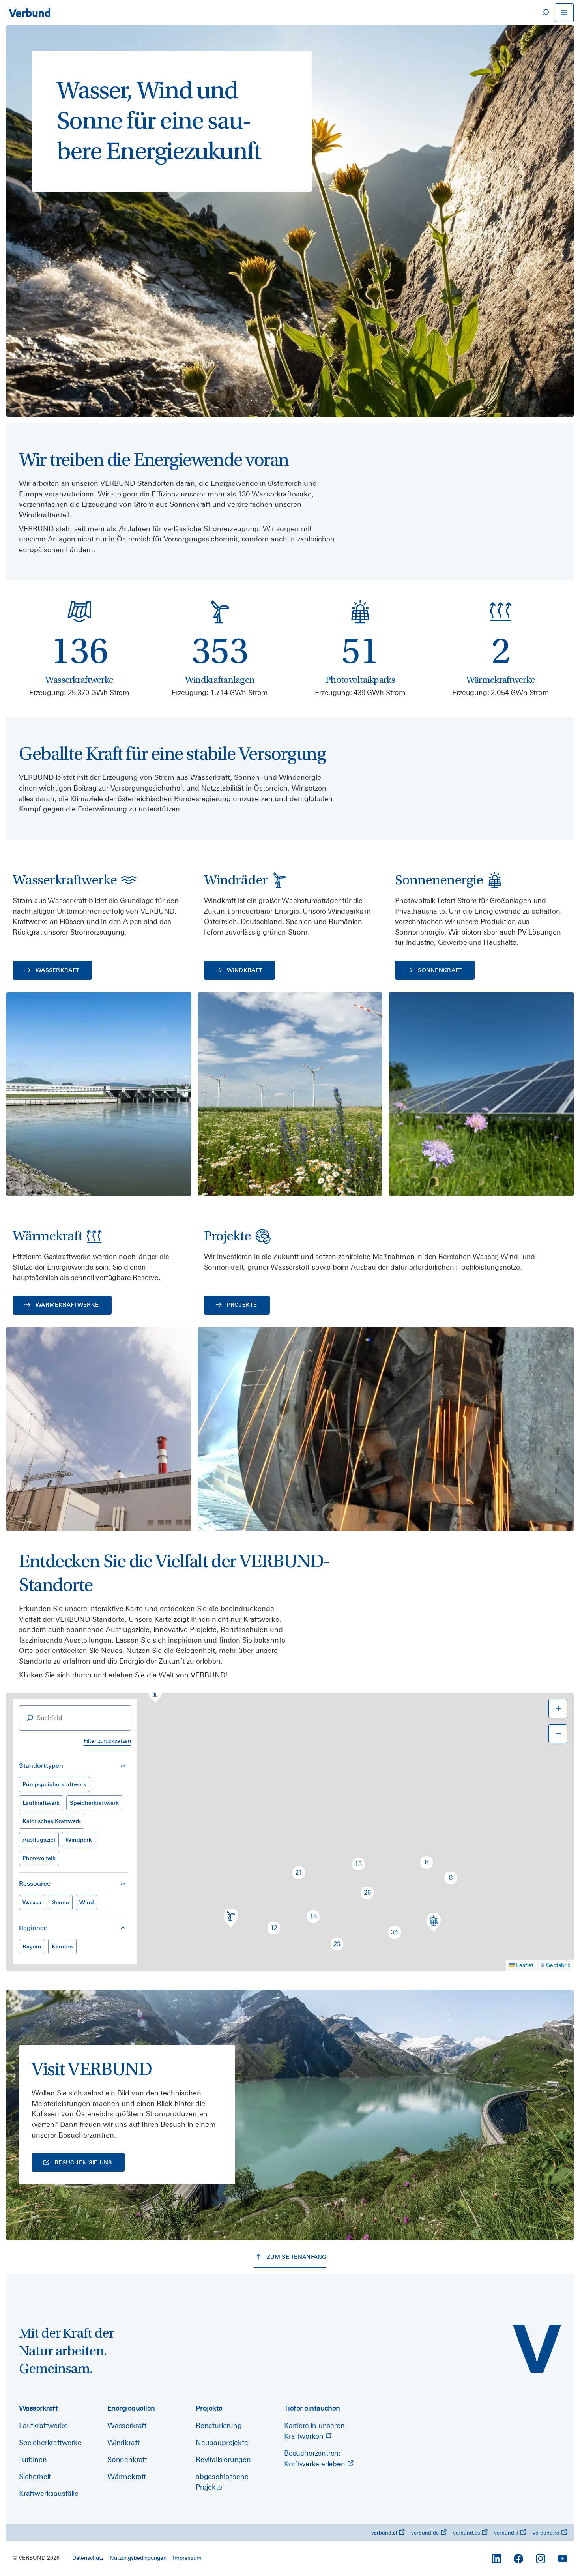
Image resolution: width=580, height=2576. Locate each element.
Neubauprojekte (222, 2442)
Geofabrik (558, 1965)
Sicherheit (35, 2476)
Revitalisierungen (223, 2459)
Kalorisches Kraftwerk (52, 1821)
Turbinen (33, 2459)
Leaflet (525, 1965)
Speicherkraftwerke (50, 2442)
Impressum (187, 2558)
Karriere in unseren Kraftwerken (314, 2431)
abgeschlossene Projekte (222, 2482)
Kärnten (62, 1947)
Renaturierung (219, 2425)
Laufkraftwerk (41, 1803)
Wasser (32, 1902)
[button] (155, 1694)
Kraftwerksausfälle (49, 2493)
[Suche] (545, 13)
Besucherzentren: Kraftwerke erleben (316, 2458)
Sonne (61, 1902)
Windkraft (123, 2442)
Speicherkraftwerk (94, 1803)
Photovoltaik (39, 1858)
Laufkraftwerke (43, 2425)
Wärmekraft (127, 2476)
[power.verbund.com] (537, 2349)
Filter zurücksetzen (107, 1741)
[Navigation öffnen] (564, 13)
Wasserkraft (127, 2425)
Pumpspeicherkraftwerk (54, 1784)
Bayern (32, 1947)
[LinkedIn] (496, 2559)
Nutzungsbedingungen (138, 2558)
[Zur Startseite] (29, 13)
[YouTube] (563, 2559)
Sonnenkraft (127, 2459)
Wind (87, 1902)
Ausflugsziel (39, 1840)
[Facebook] (518, 2559)
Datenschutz (88, 2558)
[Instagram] (541, 2559)
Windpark (79, 1840)
